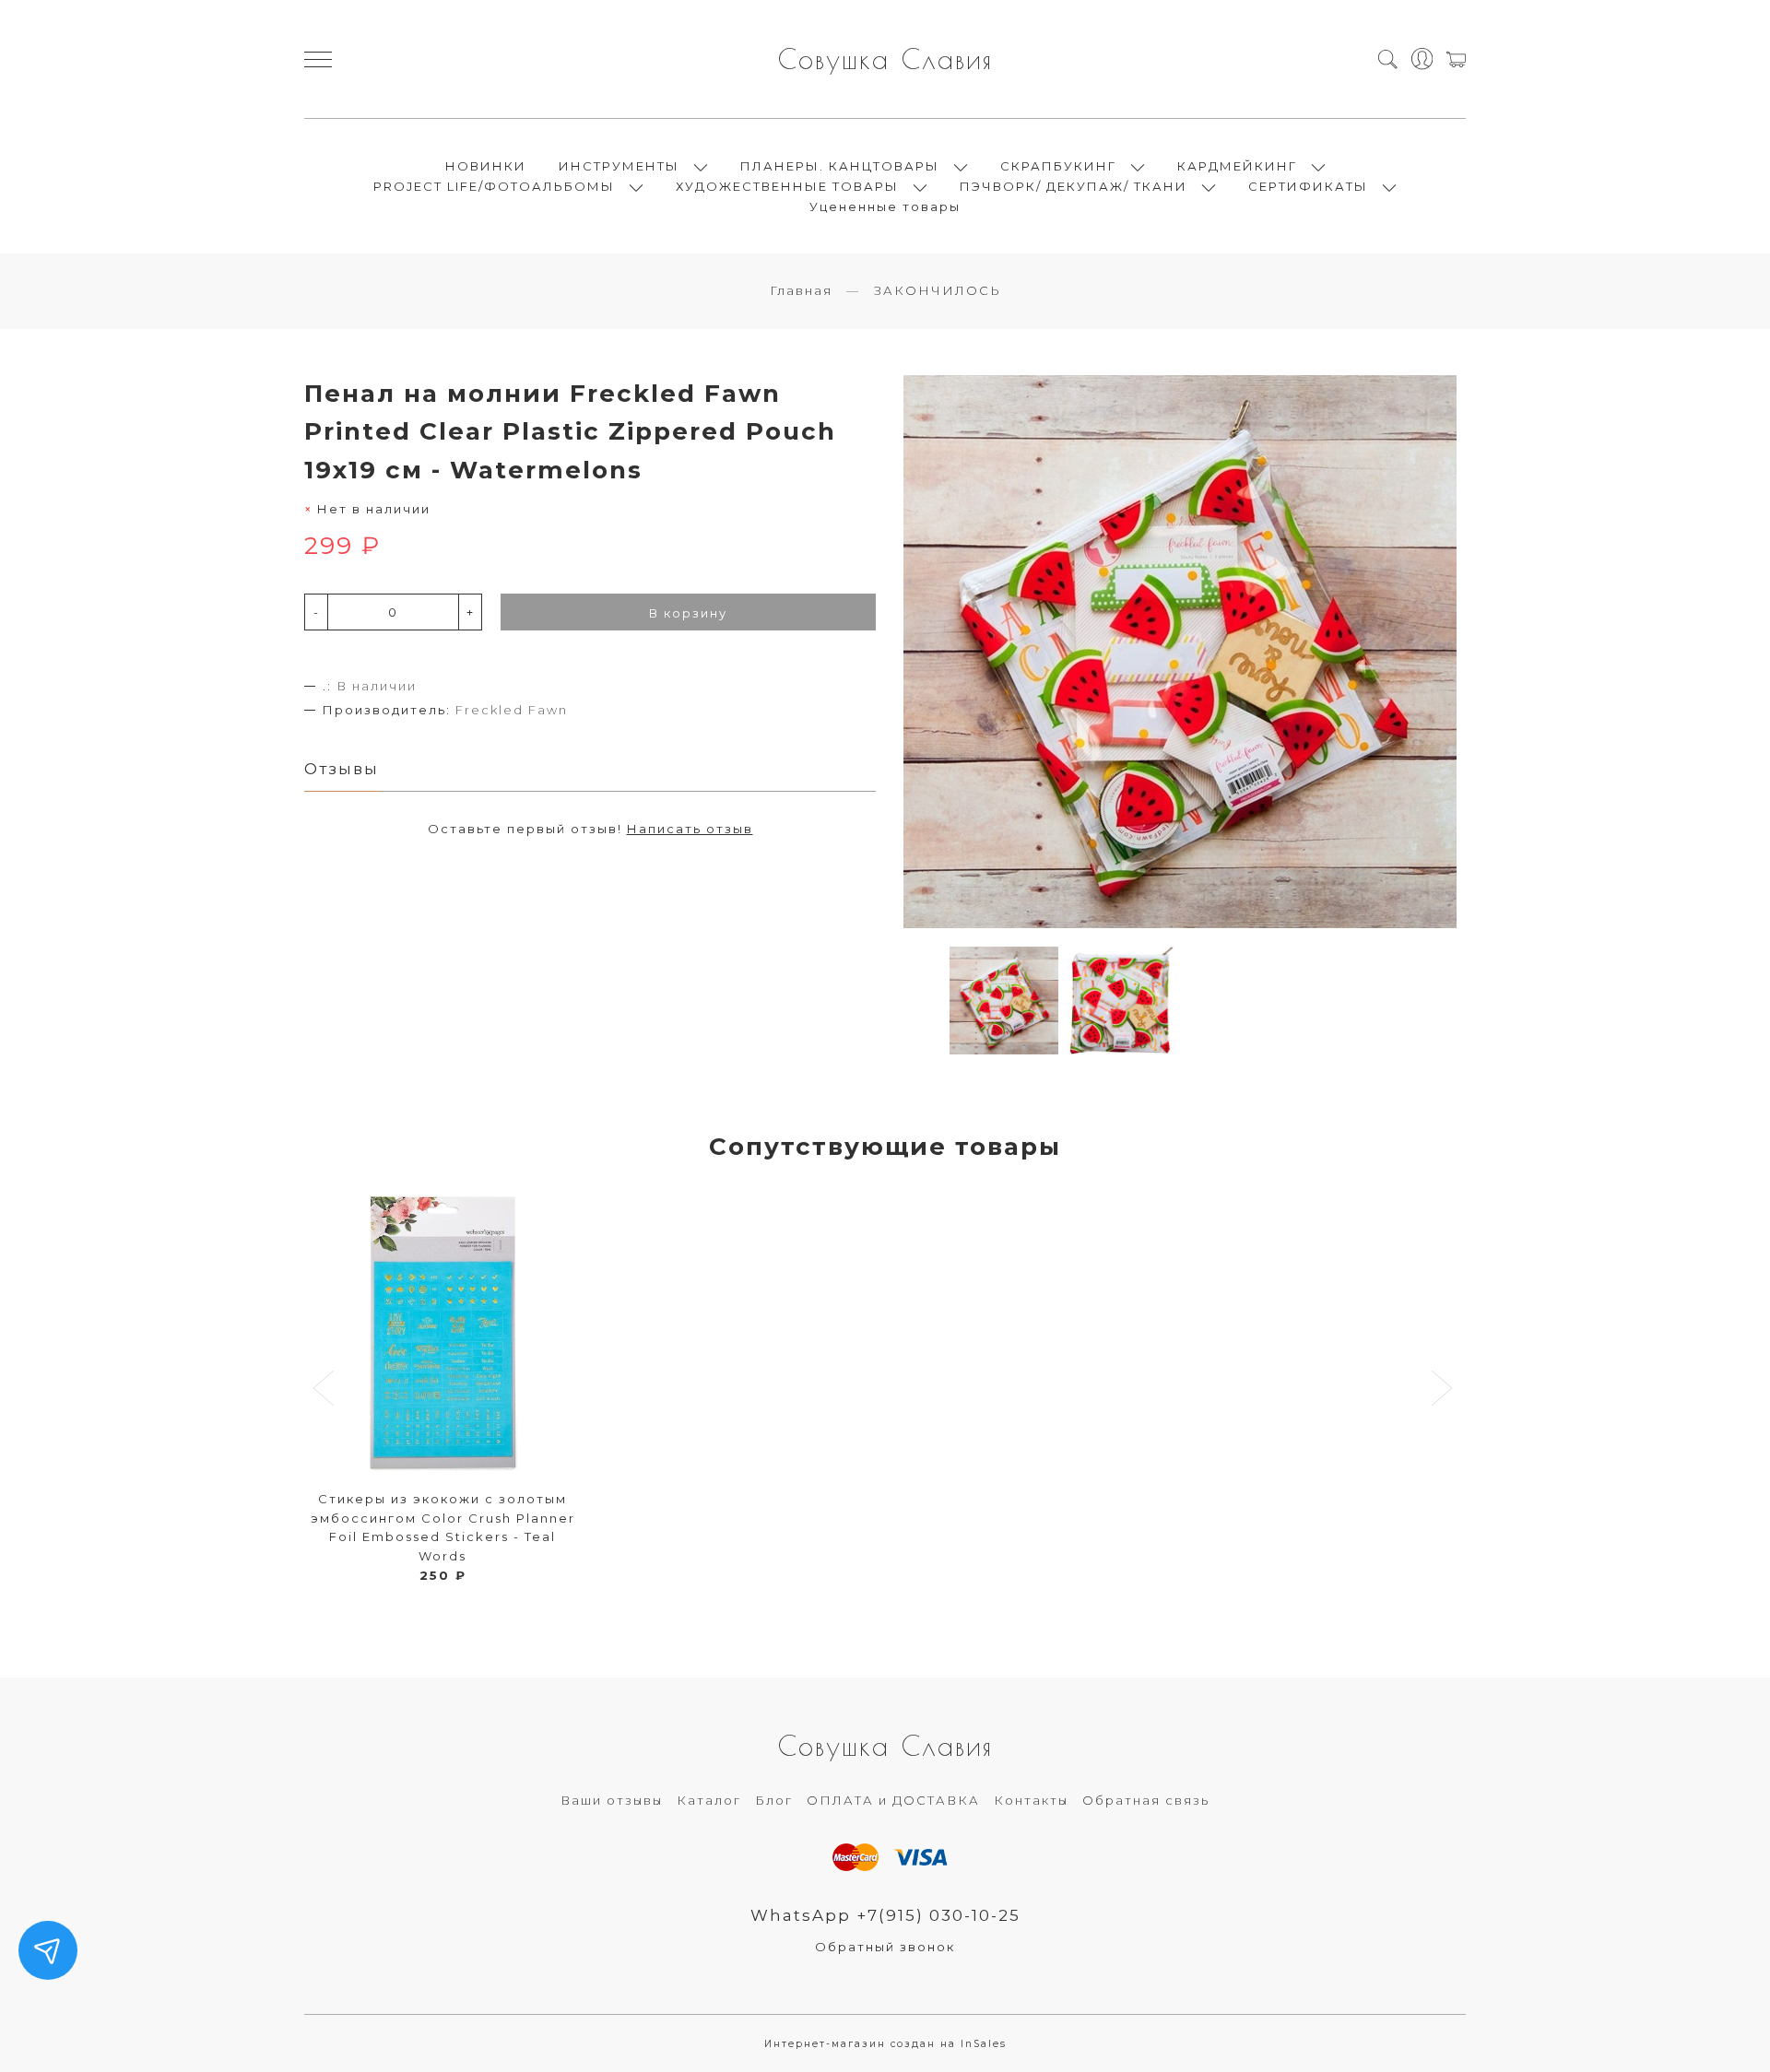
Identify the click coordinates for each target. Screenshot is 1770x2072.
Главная (801, 290)
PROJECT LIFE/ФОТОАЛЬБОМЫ (494, 186)
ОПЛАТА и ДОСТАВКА (893, 1800)
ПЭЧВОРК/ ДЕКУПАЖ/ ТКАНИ (1074, 186)
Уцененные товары (885, 206)
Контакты (1031, 1800)
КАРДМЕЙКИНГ (1237, 166)
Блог (774, 1800)
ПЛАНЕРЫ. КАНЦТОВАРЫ (840, 166)
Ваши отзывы (612, 1800)
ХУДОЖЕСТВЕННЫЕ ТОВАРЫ (787, 186)
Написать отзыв (690, 829)
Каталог (709, 1800)
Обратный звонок (885, 1947)
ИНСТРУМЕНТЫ (619, 166)
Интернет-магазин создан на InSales (885, 2044)
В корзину (688, 613)
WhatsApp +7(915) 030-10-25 (885, 1915)
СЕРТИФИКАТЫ (1308, 186)
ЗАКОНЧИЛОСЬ (938, 290)
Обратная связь (1146, 1800)
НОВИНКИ (486, 166)
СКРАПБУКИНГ (1058, 166)
